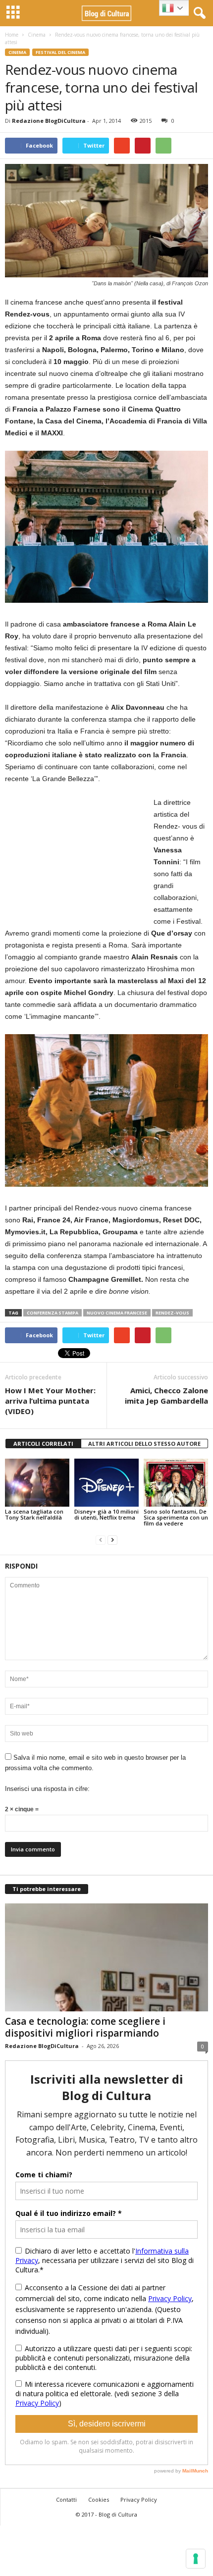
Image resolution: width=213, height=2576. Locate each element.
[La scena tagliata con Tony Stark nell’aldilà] (37, 1483)
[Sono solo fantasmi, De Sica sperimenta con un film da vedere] (176, 1483)
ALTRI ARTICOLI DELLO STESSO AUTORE (144, 1444)
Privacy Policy (139, 2499)
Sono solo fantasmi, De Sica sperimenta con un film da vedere (176, 1517)
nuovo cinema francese (117, 1313)
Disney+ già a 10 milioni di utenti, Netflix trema (106, 1514)
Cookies (99, 2499)
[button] (198, 13)
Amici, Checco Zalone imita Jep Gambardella (166, 1395)
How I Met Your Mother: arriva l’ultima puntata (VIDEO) (50, 1401)
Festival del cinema (60, 52)
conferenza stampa (53, 1313)
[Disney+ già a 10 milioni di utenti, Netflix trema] (106, 1483)
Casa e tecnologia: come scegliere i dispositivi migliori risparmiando (85, 2027)
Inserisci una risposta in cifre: (47, 1789)
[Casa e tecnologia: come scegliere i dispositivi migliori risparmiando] (106, 1958)
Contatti (66, 2499)
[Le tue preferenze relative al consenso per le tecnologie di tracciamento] (196, 2559)
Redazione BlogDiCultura (49, 121)
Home (12, 35)
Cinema (37, 35)
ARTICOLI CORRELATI (43, 1444)
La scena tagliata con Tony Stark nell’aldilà (34, 1514)
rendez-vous (172, 1313)
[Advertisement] (79, 858)
